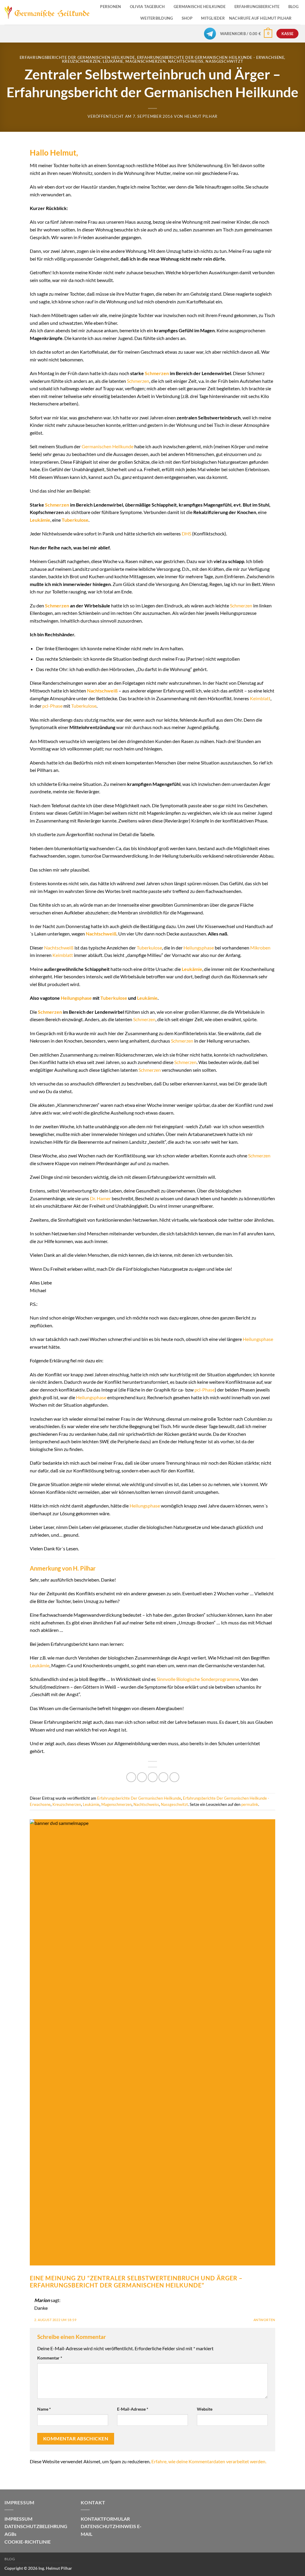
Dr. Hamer (100, 1198)
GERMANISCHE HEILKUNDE (200, 7)
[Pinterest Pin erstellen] (163, 1777)
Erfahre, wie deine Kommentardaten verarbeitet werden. (209, 2461)
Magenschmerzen (146, 61)
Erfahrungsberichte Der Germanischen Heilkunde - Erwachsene (211, 57)
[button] (246, 34)
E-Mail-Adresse (133, 2409)
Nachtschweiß (102, 691)
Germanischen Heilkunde (108, 446)
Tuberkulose (75, 520)
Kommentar (50, 2358)
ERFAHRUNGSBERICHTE (257, 7)
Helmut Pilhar (201, 116)
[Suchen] (298, 18)
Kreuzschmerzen (81, 61)
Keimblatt (260, 698)
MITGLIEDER (213, 18)
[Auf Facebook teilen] (131, 1777)
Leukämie (113, 61)
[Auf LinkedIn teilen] (174, 1777)
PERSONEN (111, 7)
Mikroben (260, 948)
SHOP (187, 18)
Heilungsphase (199, 948)
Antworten (264, 2320)
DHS (186, 533)
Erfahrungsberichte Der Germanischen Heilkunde (77, 57)
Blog (10, 2559)
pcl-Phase (52, 706)
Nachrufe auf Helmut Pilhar (260, 18)
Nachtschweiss (186, 61)
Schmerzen (157, 373)
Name (44, 2409)
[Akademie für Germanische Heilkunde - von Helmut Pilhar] (47, 12)
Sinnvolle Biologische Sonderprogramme (198, 1679)
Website (205, 2409)
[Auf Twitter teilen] (142, 1777)
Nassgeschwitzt (224, 61)
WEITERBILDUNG (157, 18)
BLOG (293, 7)
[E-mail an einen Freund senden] (153, 1777)
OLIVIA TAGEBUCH (147, 7)
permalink (250, 1804)
